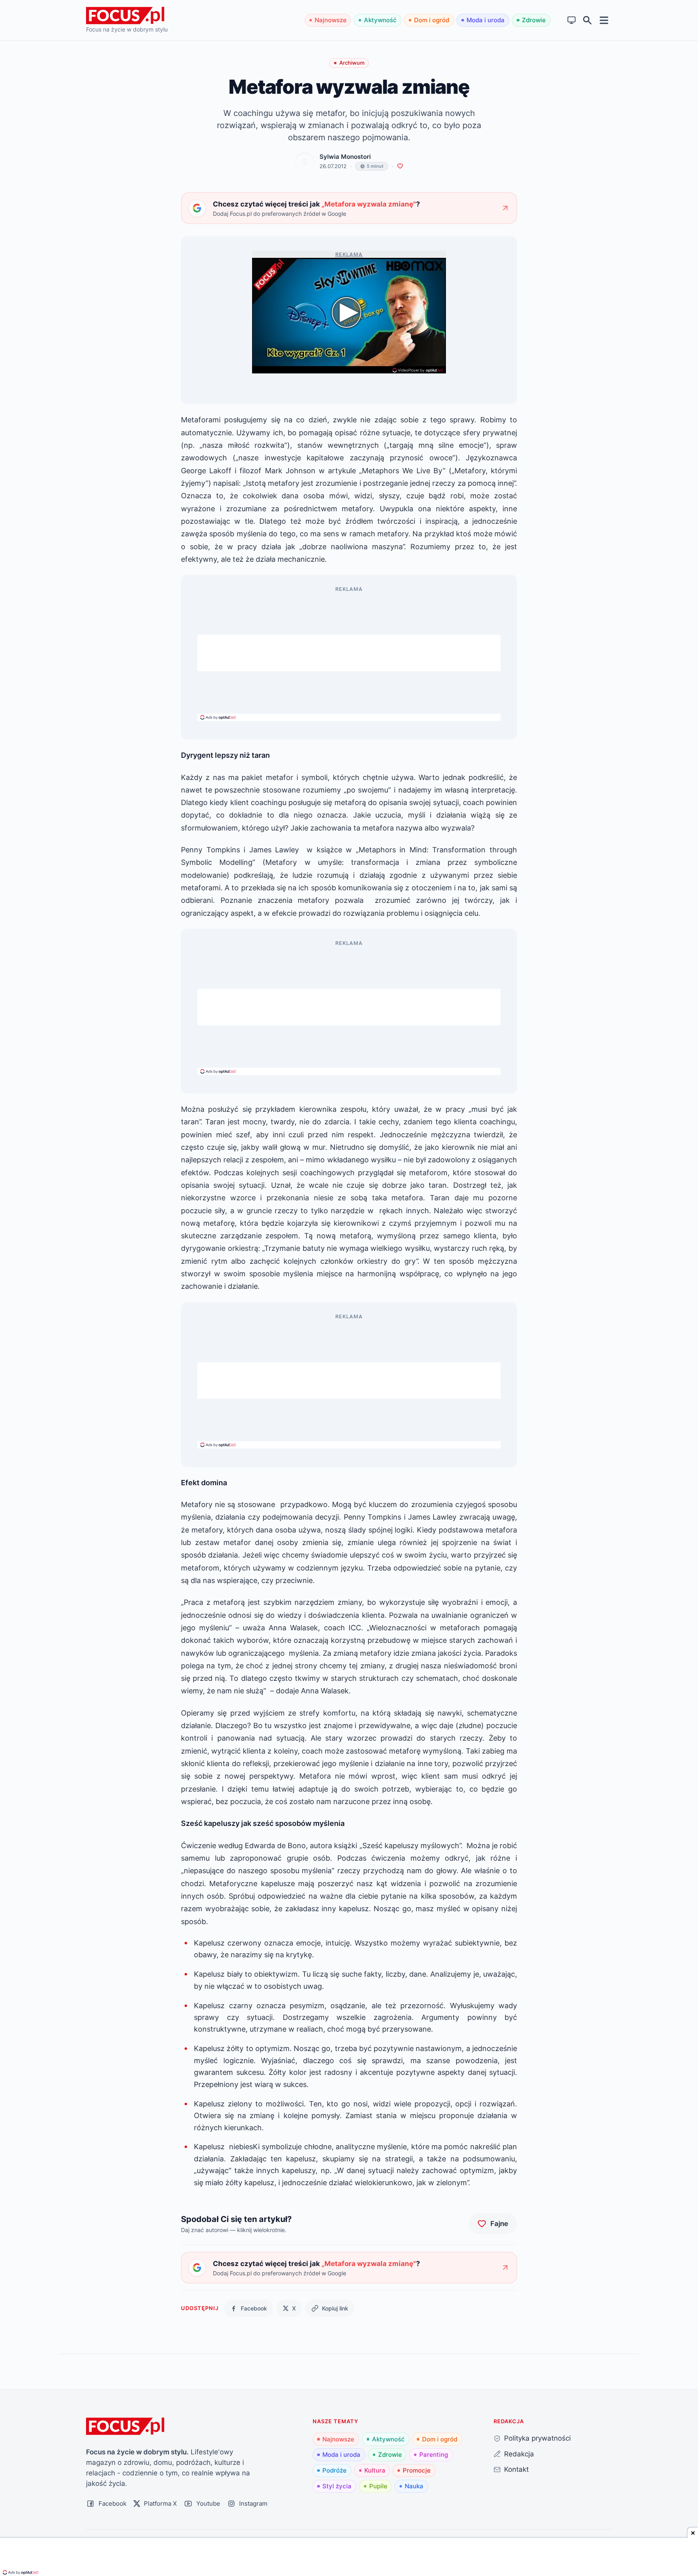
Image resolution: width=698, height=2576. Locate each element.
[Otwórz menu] (604, 20)
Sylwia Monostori (345, 157)
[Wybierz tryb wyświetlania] (572, 20)
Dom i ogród (432, 20)
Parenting (434, 2455)
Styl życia (337, 2486)
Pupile (378, 2486)
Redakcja (519, 2454)
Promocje (417, 2470)
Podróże (334, 2470)
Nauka (414, 2486)
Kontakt (516, 2469)
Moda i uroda (486, 20)
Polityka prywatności (537, 2438)
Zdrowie (534, 20)
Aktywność (380, 20)
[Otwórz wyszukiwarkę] (588, 20)
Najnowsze (331, 20)
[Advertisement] (349, 653)
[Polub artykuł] (400, 166)
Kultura (375, 2470)
